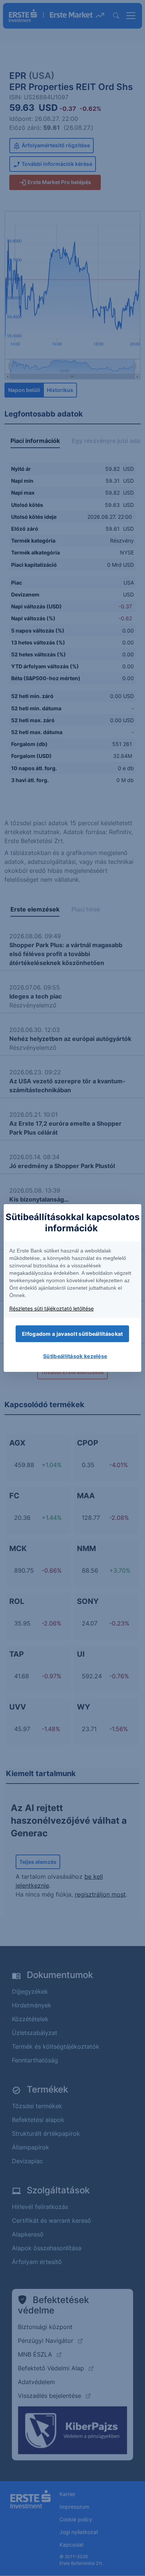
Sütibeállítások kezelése (75, 1356)
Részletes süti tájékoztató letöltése (51, 1308)
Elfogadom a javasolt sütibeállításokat (72, 1334)
